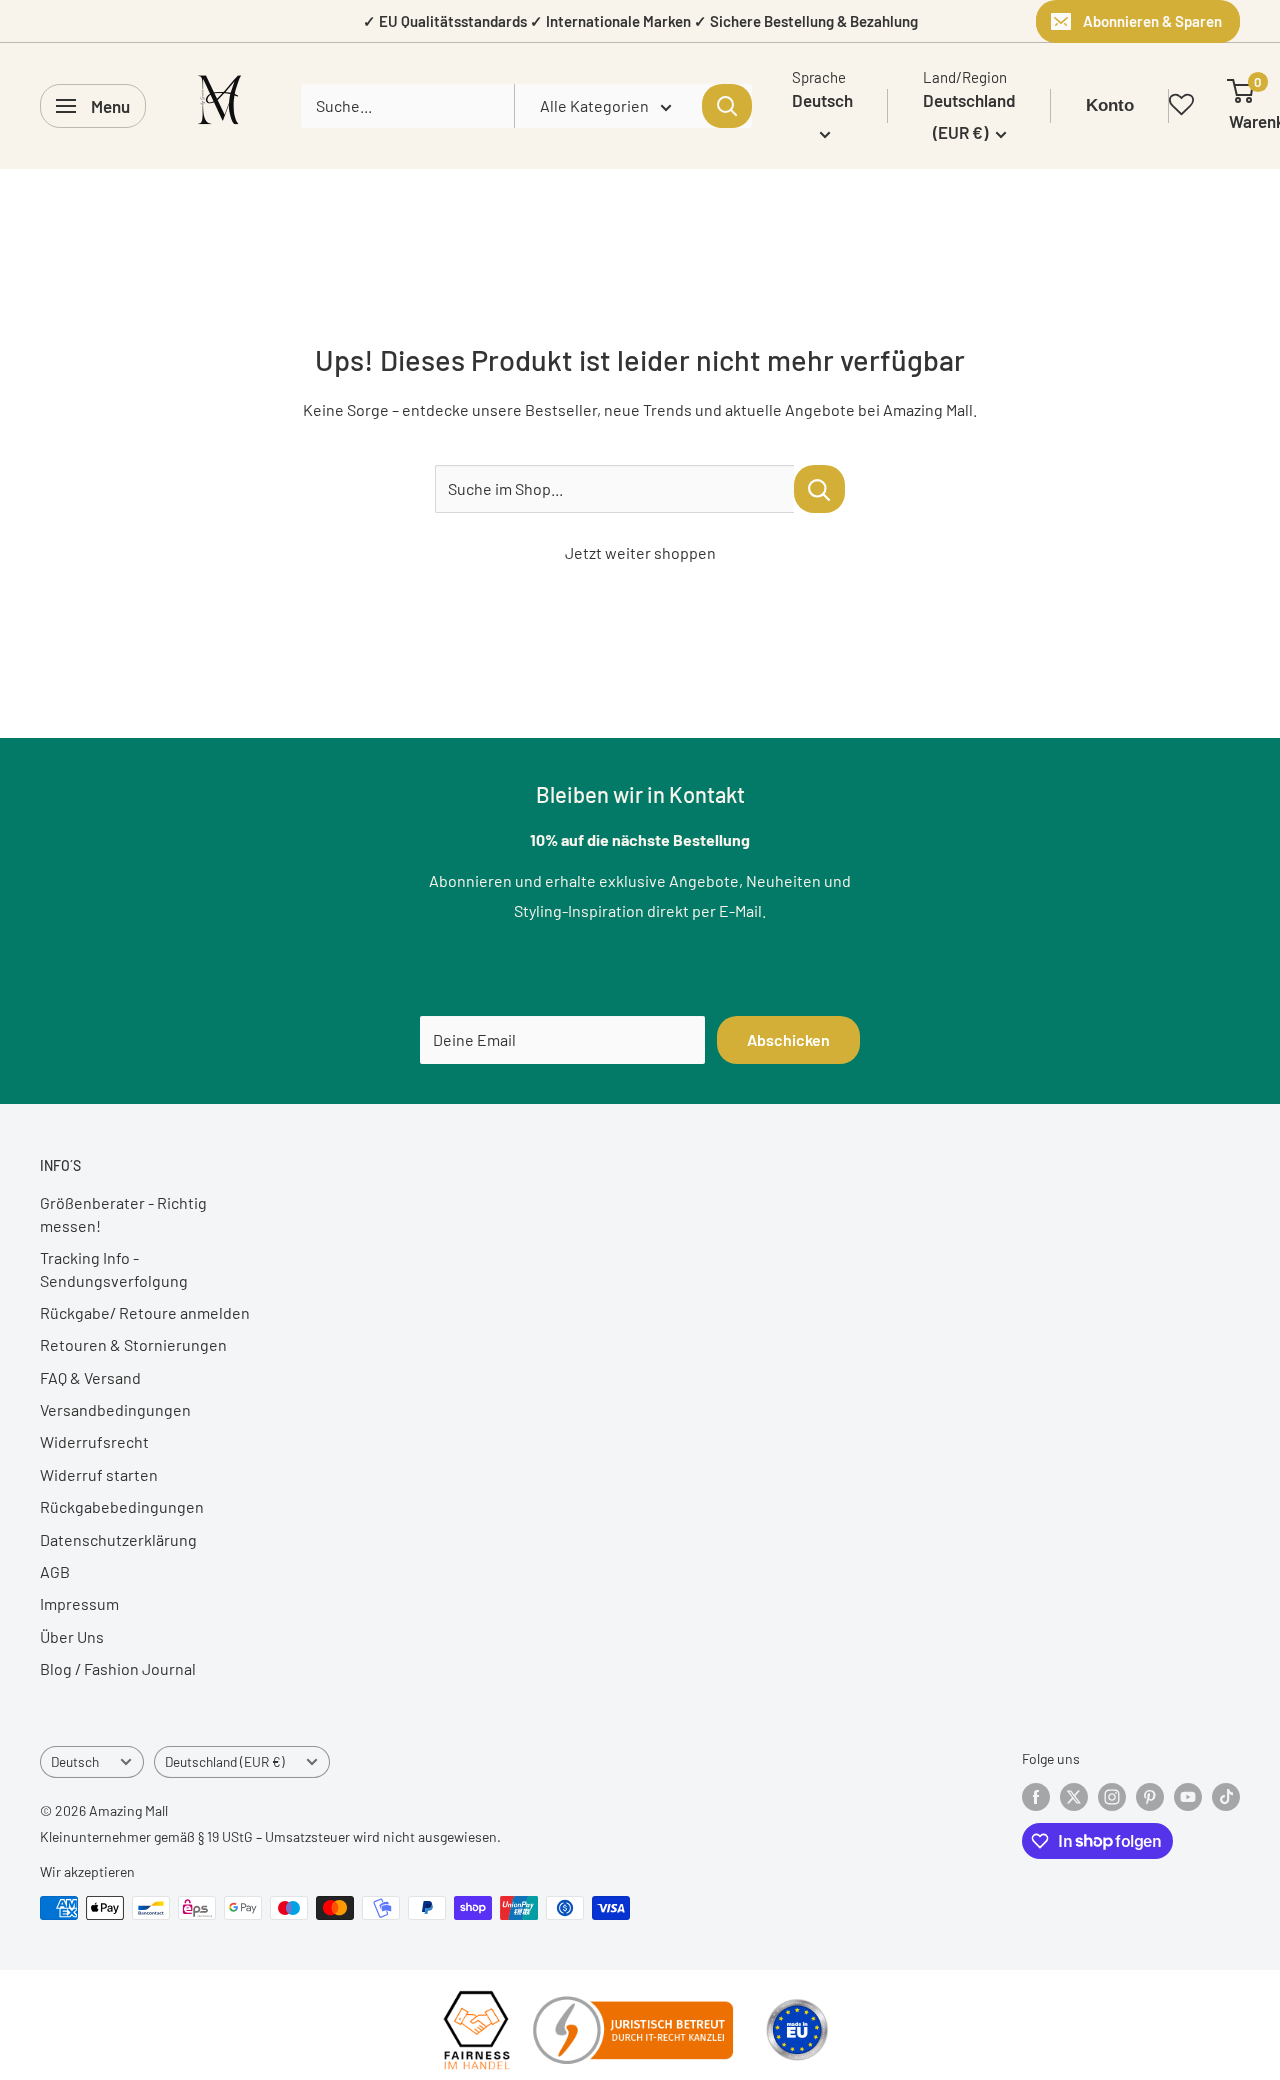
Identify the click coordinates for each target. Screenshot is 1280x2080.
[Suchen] (727, 106)
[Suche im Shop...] (819, 489)
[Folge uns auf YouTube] (1188, 1797)
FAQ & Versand (90, 1377)
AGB (55, 1571)
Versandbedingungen (115, 1409)
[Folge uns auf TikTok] (1226, 1797)
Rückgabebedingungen (122, 1506)
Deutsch (75, 1761)
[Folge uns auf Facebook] (1036, 1797)
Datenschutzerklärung (118, 1539)
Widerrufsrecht (94, 1441)
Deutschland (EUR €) (225, 1761)
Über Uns (72, 1636)
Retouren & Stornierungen (133, 1344)
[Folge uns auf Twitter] (1074, 1797)
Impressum (79, 1603)
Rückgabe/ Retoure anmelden (145, 1312)
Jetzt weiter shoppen (640, 552)
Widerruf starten (99, 1474)
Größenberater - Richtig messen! (123, 1213)
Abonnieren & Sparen (1152, 21)
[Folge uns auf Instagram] (1112, 1797)
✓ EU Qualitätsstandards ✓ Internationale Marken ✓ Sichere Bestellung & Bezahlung (640, 21)
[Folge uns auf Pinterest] (1150, 1797)
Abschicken (788, 1039)
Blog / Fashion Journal (118, 1668)
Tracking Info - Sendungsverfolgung (114, 1268)
